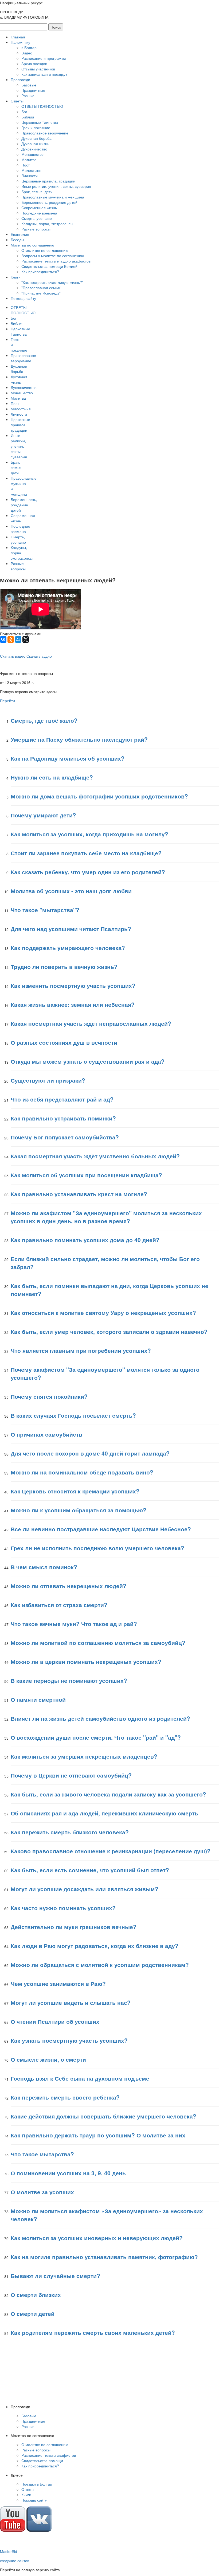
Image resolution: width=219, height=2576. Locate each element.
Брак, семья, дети (37, 192)
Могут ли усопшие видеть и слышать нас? (71, 2002)
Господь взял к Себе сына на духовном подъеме (80, 2078)
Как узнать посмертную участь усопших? (69, 2040)
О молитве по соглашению (45, 250)
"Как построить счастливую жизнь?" (52, 282)
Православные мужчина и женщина (53, 197)
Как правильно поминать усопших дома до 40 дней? (85, 1240)
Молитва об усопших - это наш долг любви (71, 891)
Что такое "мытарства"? (45, 910)
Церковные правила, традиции (48, 181)
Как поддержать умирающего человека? (68, 948)
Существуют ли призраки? (48, 1080)
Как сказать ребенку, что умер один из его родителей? (88, 872)
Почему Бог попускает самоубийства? (65, 1137)
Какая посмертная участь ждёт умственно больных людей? (95, 1156)
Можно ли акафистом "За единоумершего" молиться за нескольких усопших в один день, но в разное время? (106, 1217)
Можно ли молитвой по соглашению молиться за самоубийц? (98, 1643)
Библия (28, 117)
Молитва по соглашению (32, 245)
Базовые (29, 85)
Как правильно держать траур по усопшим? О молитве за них (98, 2135)
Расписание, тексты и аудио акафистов (56, 261)
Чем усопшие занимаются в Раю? (58, 1983)
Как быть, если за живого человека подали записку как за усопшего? (108, 1794)
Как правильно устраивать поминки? (63, 1118)
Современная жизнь (39, 208)
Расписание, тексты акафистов (49, 2455)
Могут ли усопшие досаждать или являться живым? (85, 1889)
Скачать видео (13, 656)
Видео (27, 53)
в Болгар (29, 47)
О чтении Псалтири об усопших (55, 2021)
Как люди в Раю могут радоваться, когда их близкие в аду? (95, 1946)
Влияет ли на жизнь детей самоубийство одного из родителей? (100, 1718)
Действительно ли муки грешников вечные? (74, 1927)
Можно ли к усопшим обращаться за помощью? (79, 1510)
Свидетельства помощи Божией (49, 266)
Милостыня (31, 170)
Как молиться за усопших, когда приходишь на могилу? (89, 834)
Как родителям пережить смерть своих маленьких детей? (93, 2332)
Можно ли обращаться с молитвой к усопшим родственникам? (100, 1965)
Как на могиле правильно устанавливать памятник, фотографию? (104, 2257)
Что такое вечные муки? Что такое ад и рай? (74, 1624)
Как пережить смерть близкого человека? (70, 1832)
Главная (18, 37)
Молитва (29, 160)
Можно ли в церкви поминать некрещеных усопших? (86, 1661)
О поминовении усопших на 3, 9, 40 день (68, 2173)
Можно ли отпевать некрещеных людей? (69, 1586)
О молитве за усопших (42, 2192)
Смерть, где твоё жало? (44, 720)
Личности (30, 176)
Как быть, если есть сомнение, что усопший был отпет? (90, 1870)
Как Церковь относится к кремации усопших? (75, 1491)
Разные (28, 96)
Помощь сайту (23, 298)
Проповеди (20, 79)
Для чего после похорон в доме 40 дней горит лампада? (90, 1453)
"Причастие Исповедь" (41, 293)
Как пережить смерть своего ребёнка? (65, 2097)
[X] (26, 639)
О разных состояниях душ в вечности (64, 1042)
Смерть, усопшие (37, 218)
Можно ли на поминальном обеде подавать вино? (82, 1472)
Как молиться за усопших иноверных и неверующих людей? (97, 2238)
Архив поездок (34, 63)
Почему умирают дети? (43, 815)
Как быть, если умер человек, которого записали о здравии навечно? (109, 1331)
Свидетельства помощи (42, 2460)
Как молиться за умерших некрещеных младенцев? (84, 1756)
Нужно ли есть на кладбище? (52, 777)
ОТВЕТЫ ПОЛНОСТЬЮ (42, 106)
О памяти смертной (38, 1699)
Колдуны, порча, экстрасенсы (47, 224)
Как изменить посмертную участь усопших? (73, 985)
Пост (26, 165)
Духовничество (34, 149)
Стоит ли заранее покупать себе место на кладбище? (86, 853)
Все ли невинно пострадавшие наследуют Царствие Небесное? (101, 1529)
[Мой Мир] (18, 639)
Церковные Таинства (40, 122)
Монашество (32, 154)
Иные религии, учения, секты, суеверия (56, 186)
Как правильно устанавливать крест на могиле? (79, 1194)
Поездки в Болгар (37, 2484)
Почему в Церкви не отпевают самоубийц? (71, 1775)
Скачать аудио (39, 656)
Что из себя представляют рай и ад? (62, 1099)
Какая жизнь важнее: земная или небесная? (73, 1004)
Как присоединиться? (40, 272)
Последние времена (39, 213)
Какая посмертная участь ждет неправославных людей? (91, 1023)
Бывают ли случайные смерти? (55, 2276)
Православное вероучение (45, 133)
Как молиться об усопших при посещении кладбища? (86, 1175)
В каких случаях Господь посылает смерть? (73, 1415)
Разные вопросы (36, 229)
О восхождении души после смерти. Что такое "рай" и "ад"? (96, 1737)
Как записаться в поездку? (44, 74)
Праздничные (33, 90)
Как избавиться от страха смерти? (59, 1605)
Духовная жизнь (35, 144)
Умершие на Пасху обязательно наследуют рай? (79, 739)
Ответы (17, 101)
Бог (24, 112)
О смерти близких (36, 2295)
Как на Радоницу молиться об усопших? (68, 758)
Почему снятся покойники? (49, 1396)
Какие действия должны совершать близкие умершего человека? (103, 2116)
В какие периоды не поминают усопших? (69, 1680)
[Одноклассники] (11, 639)
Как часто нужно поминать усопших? (63, 1908)
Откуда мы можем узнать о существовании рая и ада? (88, 1061)
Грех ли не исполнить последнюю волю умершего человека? (97, 1548)
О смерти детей (33, 2313)
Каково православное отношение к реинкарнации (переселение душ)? (111, 1851)
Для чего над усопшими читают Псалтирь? (71, 929)
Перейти (7, 701)
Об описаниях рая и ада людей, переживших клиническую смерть (104, 1813)
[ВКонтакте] (3, 639)
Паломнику (20, 42)
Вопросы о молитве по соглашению (53, 256)
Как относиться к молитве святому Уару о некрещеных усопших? (103, 1313)
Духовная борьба (36, 138)
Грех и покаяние (36, 128)
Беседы (17, 240)
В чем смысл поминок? (44, 1567)
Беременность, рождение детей (49, 202)
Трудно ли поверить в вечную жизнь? (64, 967)
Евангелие (20, 234)
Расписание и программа (44, 58)
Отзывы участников (38, 69)
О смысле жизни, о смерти (48, 2059)
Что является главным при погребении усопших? (81, 1350)
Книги (16, 277)
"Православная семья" (41, 288)
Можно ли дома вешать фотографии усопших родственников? (99, 796)
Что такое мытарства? (42, 2154)
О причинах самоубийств (46, 1434)
